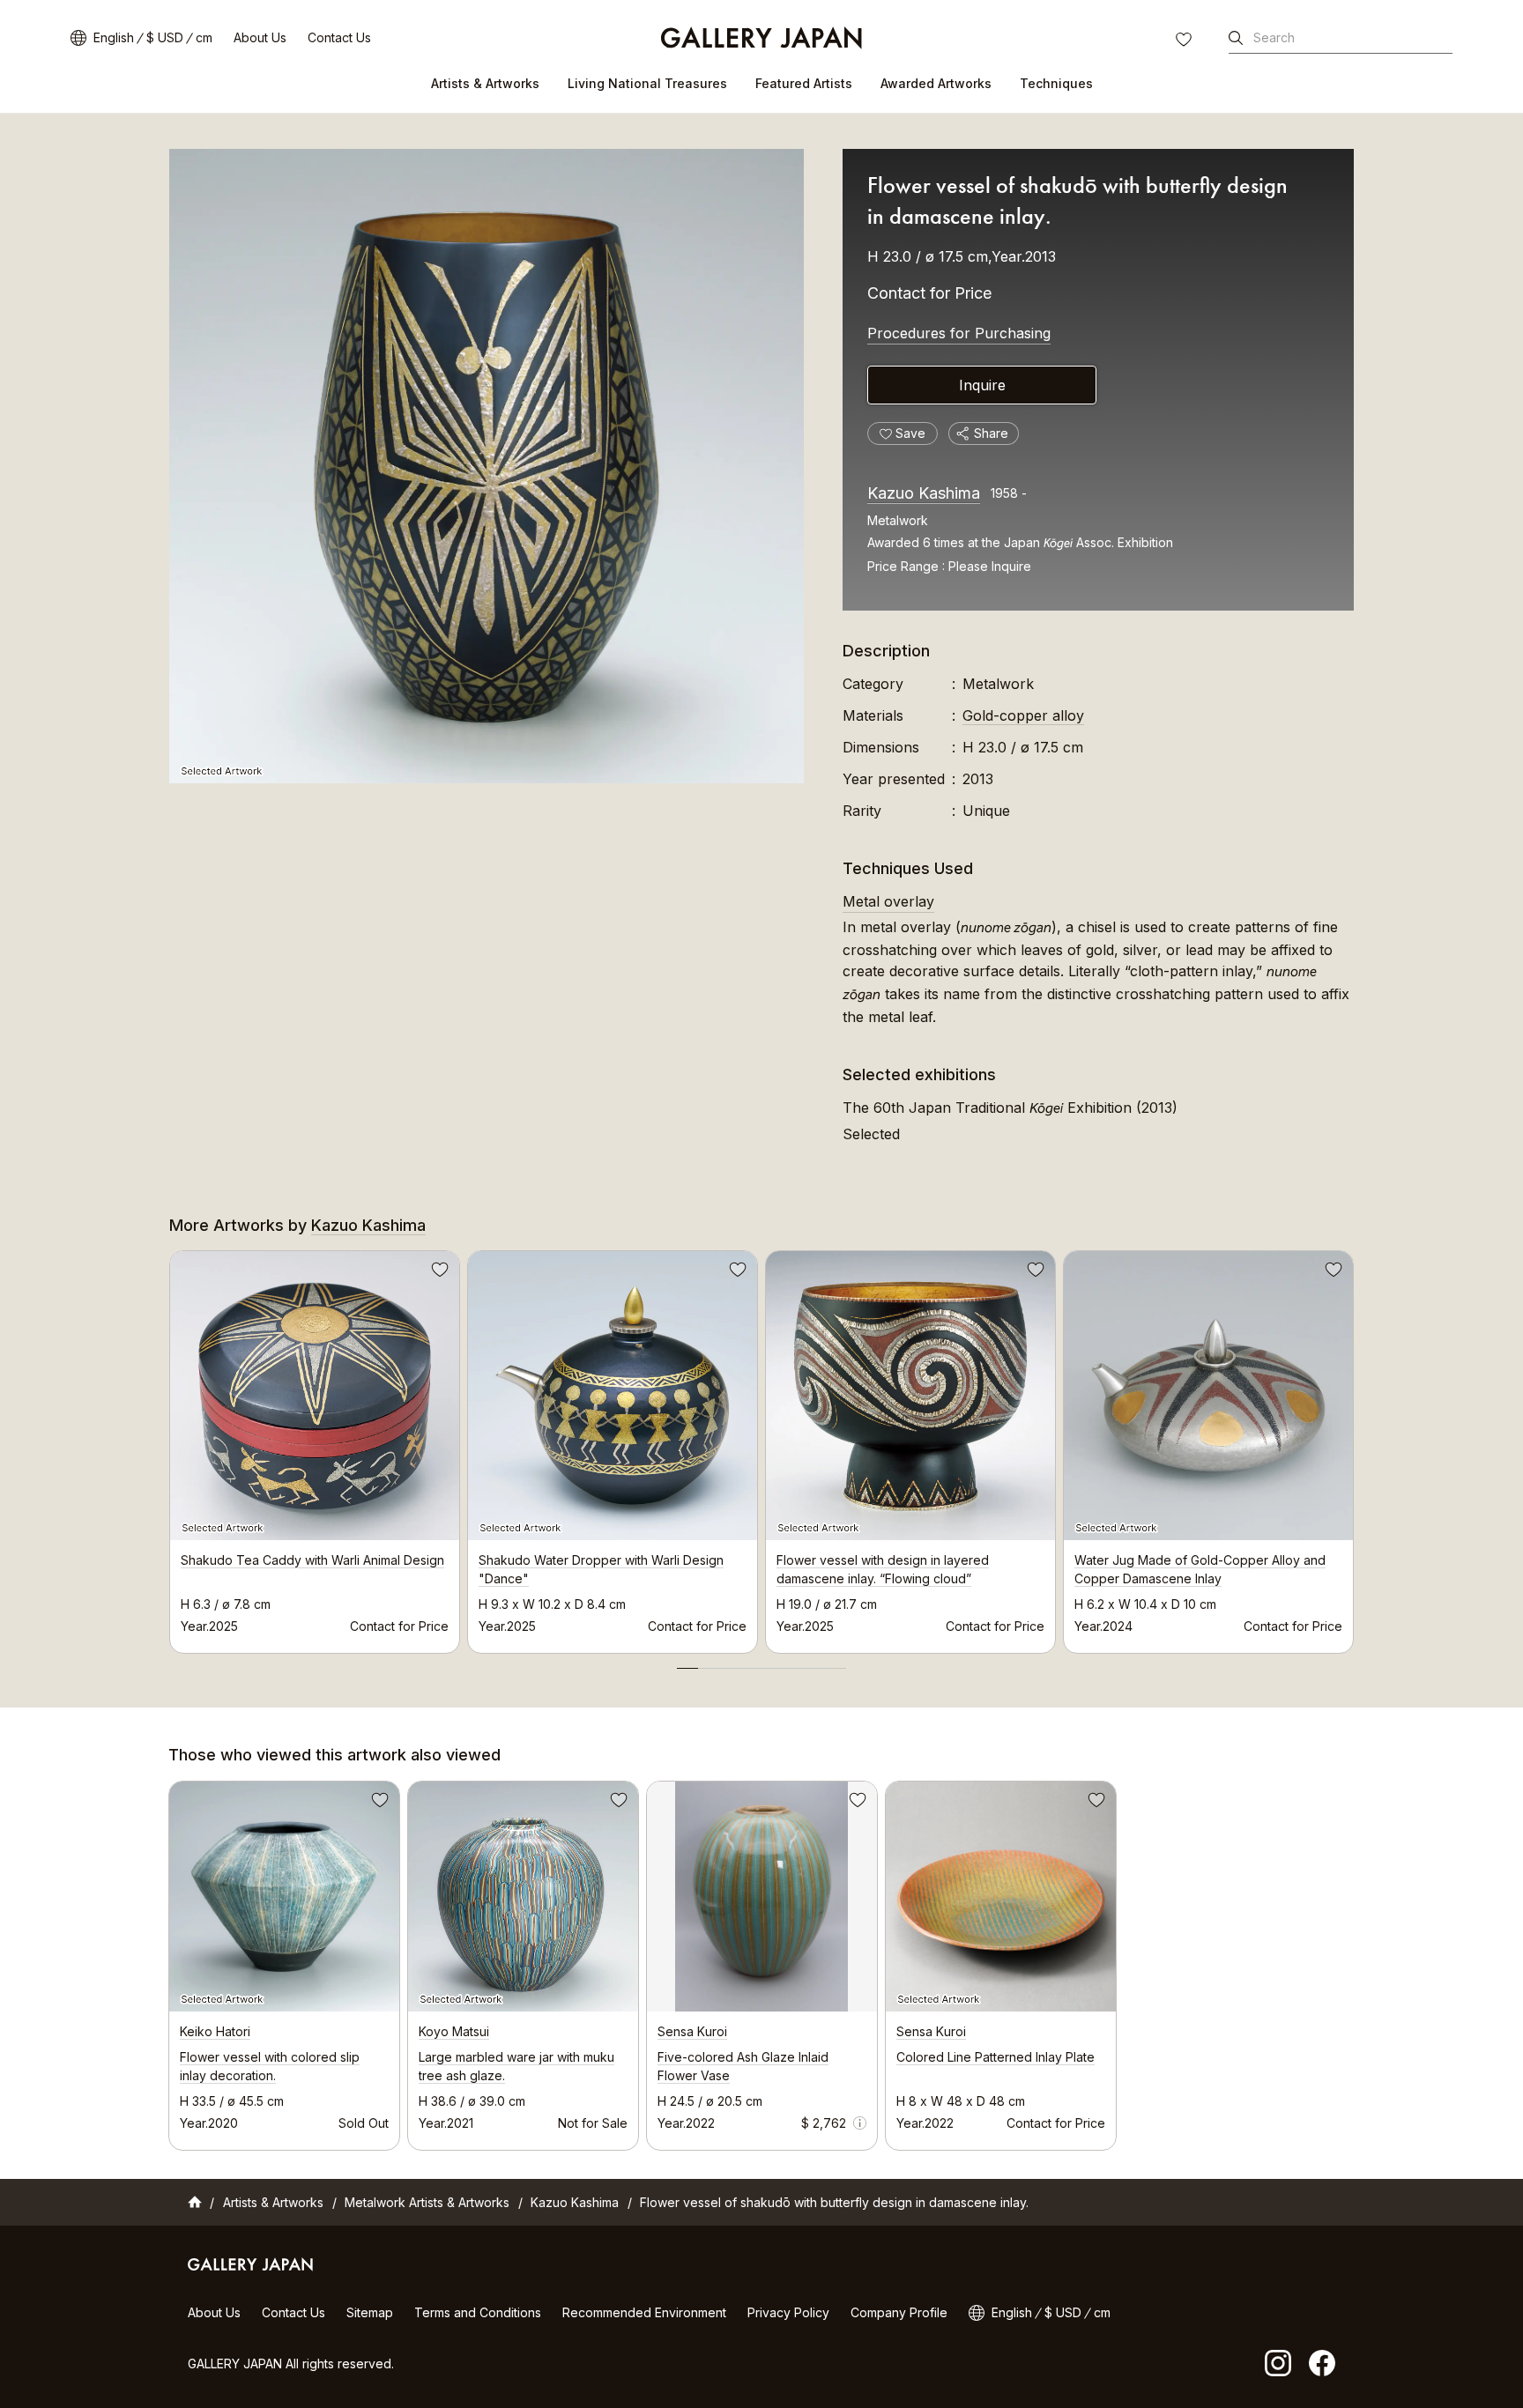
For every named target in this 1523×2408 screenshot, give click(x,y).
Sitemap (370, 2312)
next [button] (1354, 1447)
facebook (1322, 2363)
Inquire (982, 385)
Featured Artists (804, 83)
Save (438, 1272)
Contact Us (339, 37)
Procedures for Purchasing (959, 333)
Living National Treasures (647, 83)
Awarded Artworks (936, 83)
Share (991, 433)
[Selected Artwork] (487, 466)
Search (1274, 37)
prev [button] (169, 1447)
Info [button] (860, 2123)
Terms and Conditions (478, 2312)
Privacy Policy (788, 2312)
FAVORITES (1185, 41)
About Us (260, 37)
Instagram (1278, 2363)
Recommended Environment (644, 2312)
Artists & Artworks (485, 83)
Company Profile (899, 2312)
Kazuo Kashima (924, 493)
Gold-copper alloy (1023, 715)
